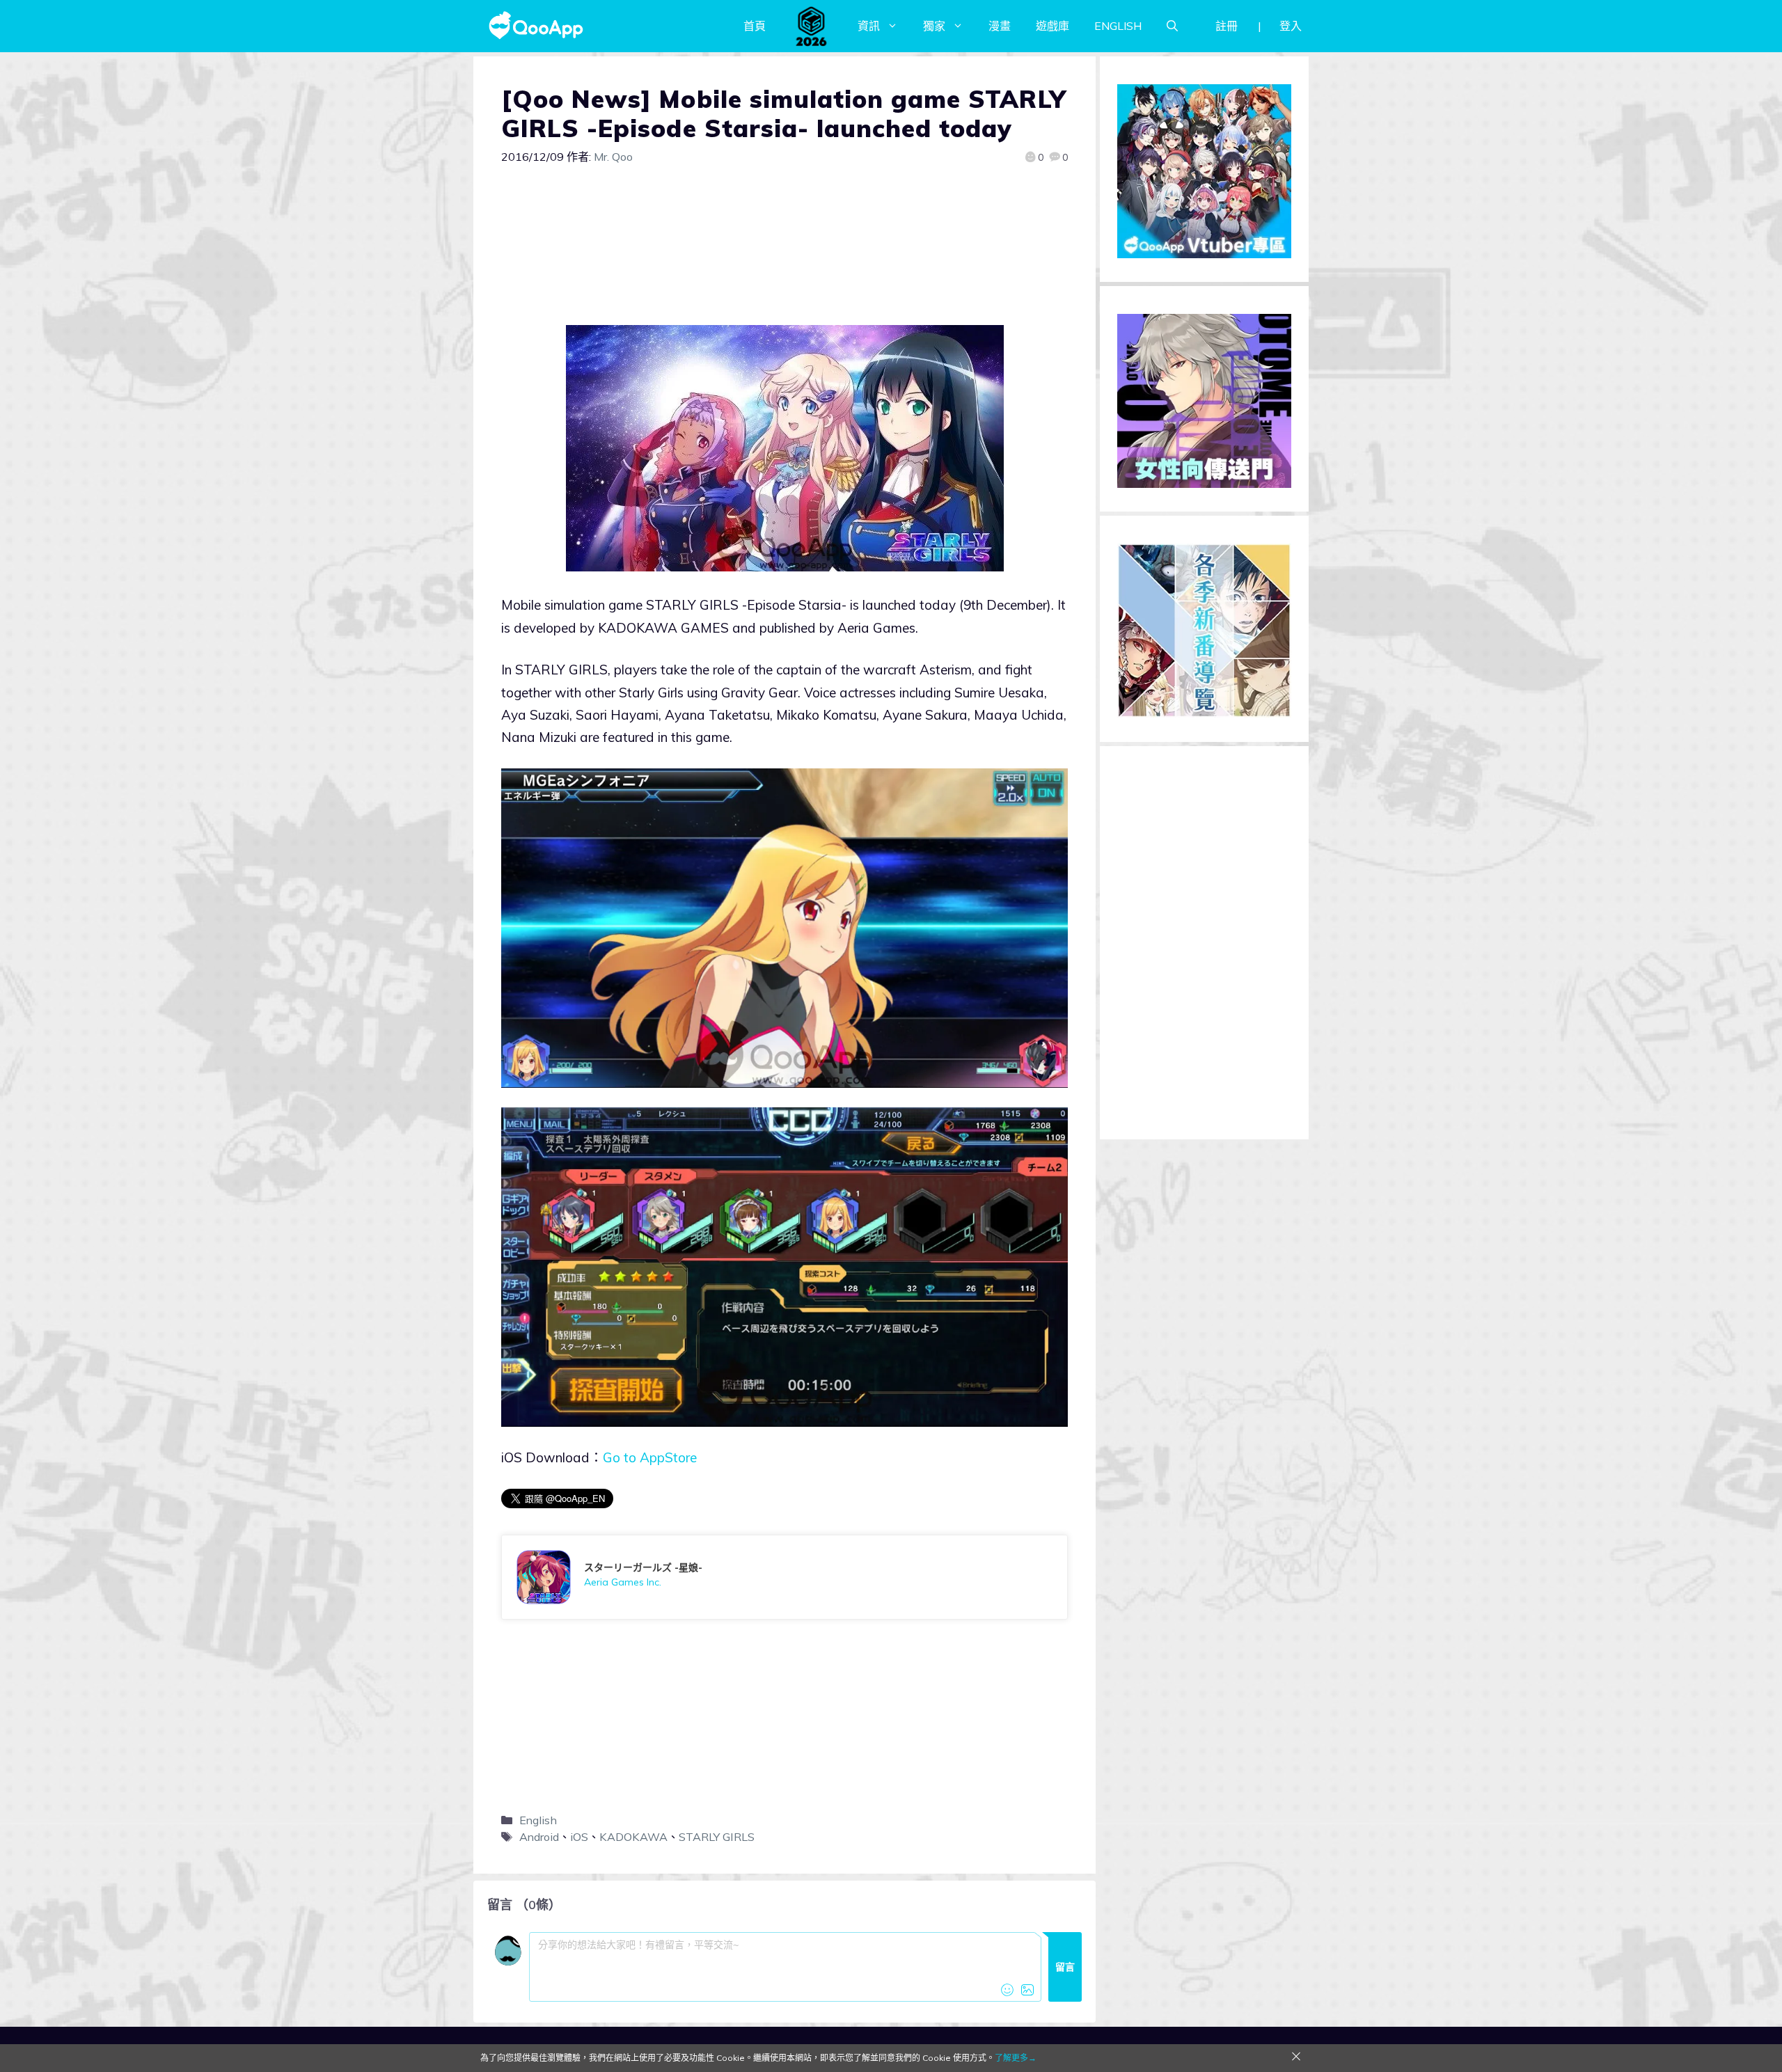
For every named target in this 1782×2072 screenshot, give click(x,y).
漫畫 (1000, 26)
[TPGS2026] (812, 26)
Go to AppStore (650, 1457)
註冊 (1227, 26)
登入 (1291, 26)
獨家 (934, 26)
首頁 (755, 26)
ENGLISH (1118, 26)
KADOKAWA (633, 1837)
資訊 (869, 26)
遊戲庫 (1052, 26)
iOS (579, 1837)
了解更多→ (1016, 2058)
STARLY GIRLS (717, 1837)
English (538, 1820)
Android (539, 1837)
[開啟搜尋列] (1172, 26)
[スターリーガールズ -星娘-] (784, 1577)
